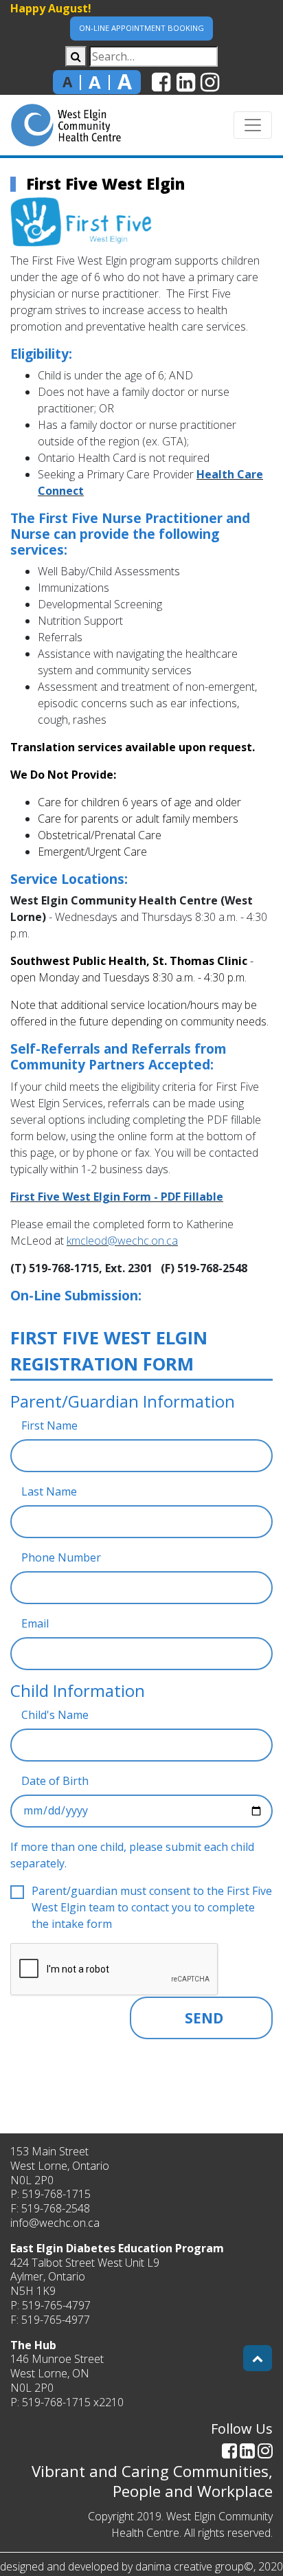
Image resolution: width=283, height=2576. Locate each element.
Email (35, 1623)
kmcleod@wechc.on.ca (122, 1241)
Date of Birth (55, 1781)
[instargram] (210, 83)
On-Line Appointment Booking (141, 28)
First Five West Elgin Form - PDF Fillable (117, 1197)
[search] (76, 56)
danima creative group (190, 2566)
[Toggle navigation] (253, 125)
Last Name (49, 1491)
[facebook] (161, 83)
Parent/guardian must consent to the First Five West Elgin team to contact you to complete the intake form (152, 1907)
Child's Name (55, 1715)
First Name (49, 1425)
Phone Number (61, 1557)
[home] (66, 125)
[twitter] (186, 83)
